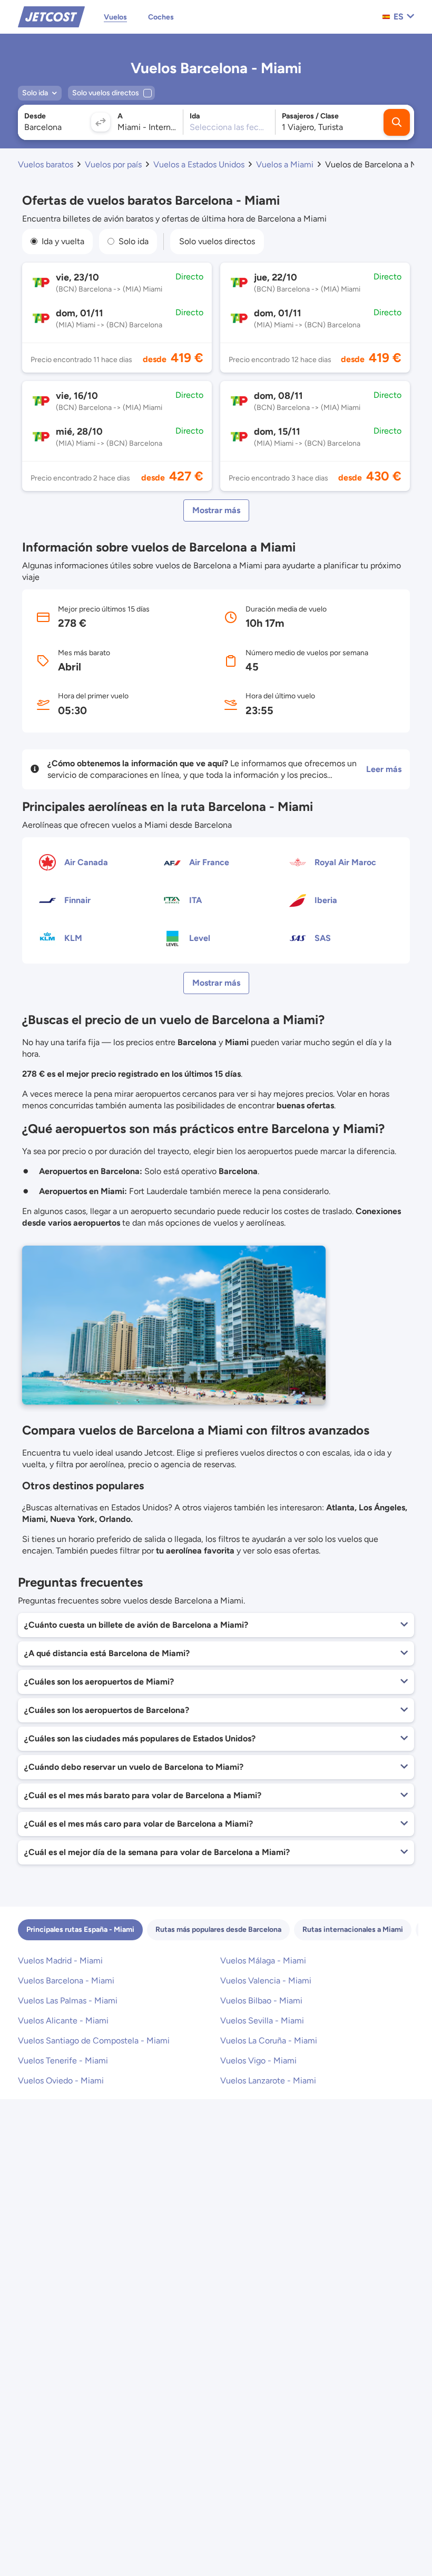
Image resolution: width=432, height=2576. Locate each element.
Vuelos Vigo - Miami (258, 2061)
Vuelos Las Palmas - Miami (68, 2001)
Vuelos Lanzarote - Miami (268, 2081)
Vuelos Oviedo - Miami (61, 2081)
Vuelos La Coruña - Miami (269, 2041)
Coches (161, 17)
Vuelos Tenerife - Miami (63, 2061)
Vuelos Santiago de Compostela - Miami (94, 2041)
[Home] (51, 16)
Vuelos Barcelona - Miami (66, 1981)
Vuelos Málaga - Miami (263, 1961)
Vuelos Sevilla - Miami (262, 2021)
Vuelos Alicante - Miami (63, 2021)
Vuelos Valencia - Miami (266, 1981)
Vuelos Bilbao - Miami (261, 2001)
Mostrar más (216, 510)
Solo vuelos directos (217, 241)
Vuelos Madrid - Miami (60, 1961)
